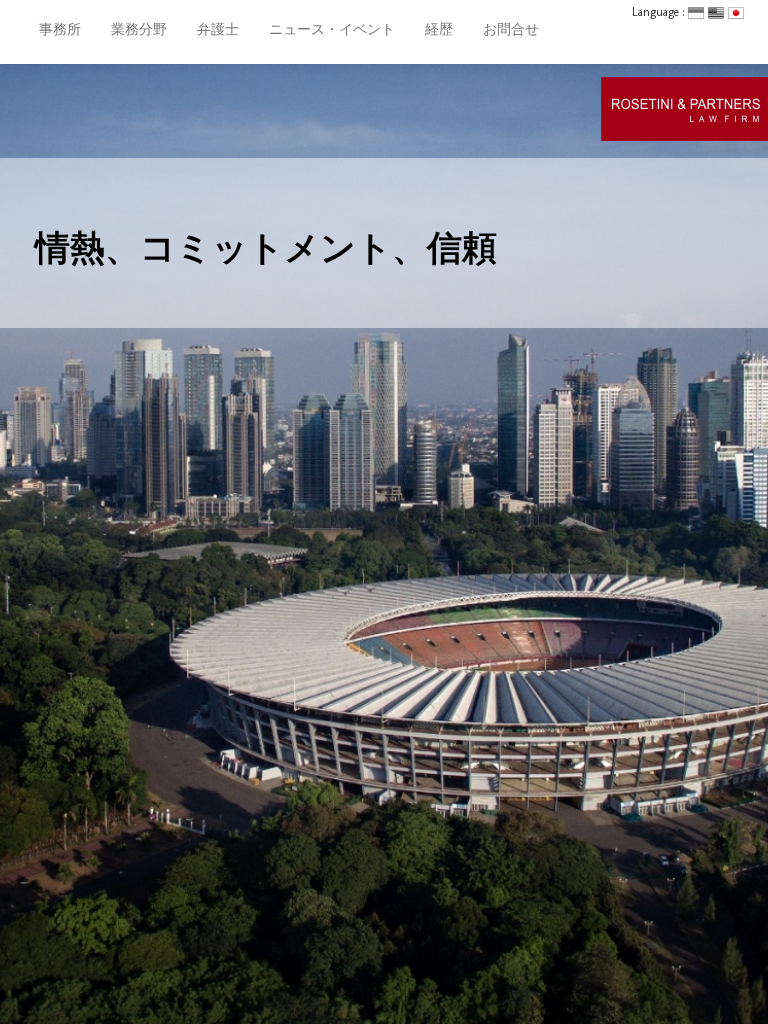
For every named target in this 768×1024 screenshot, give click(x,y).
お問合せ (511, 29)
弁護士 (218, 29)
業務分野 (139, 29)
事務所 (60, 29)
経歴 (439, 29)
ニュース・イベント (332, 29)
